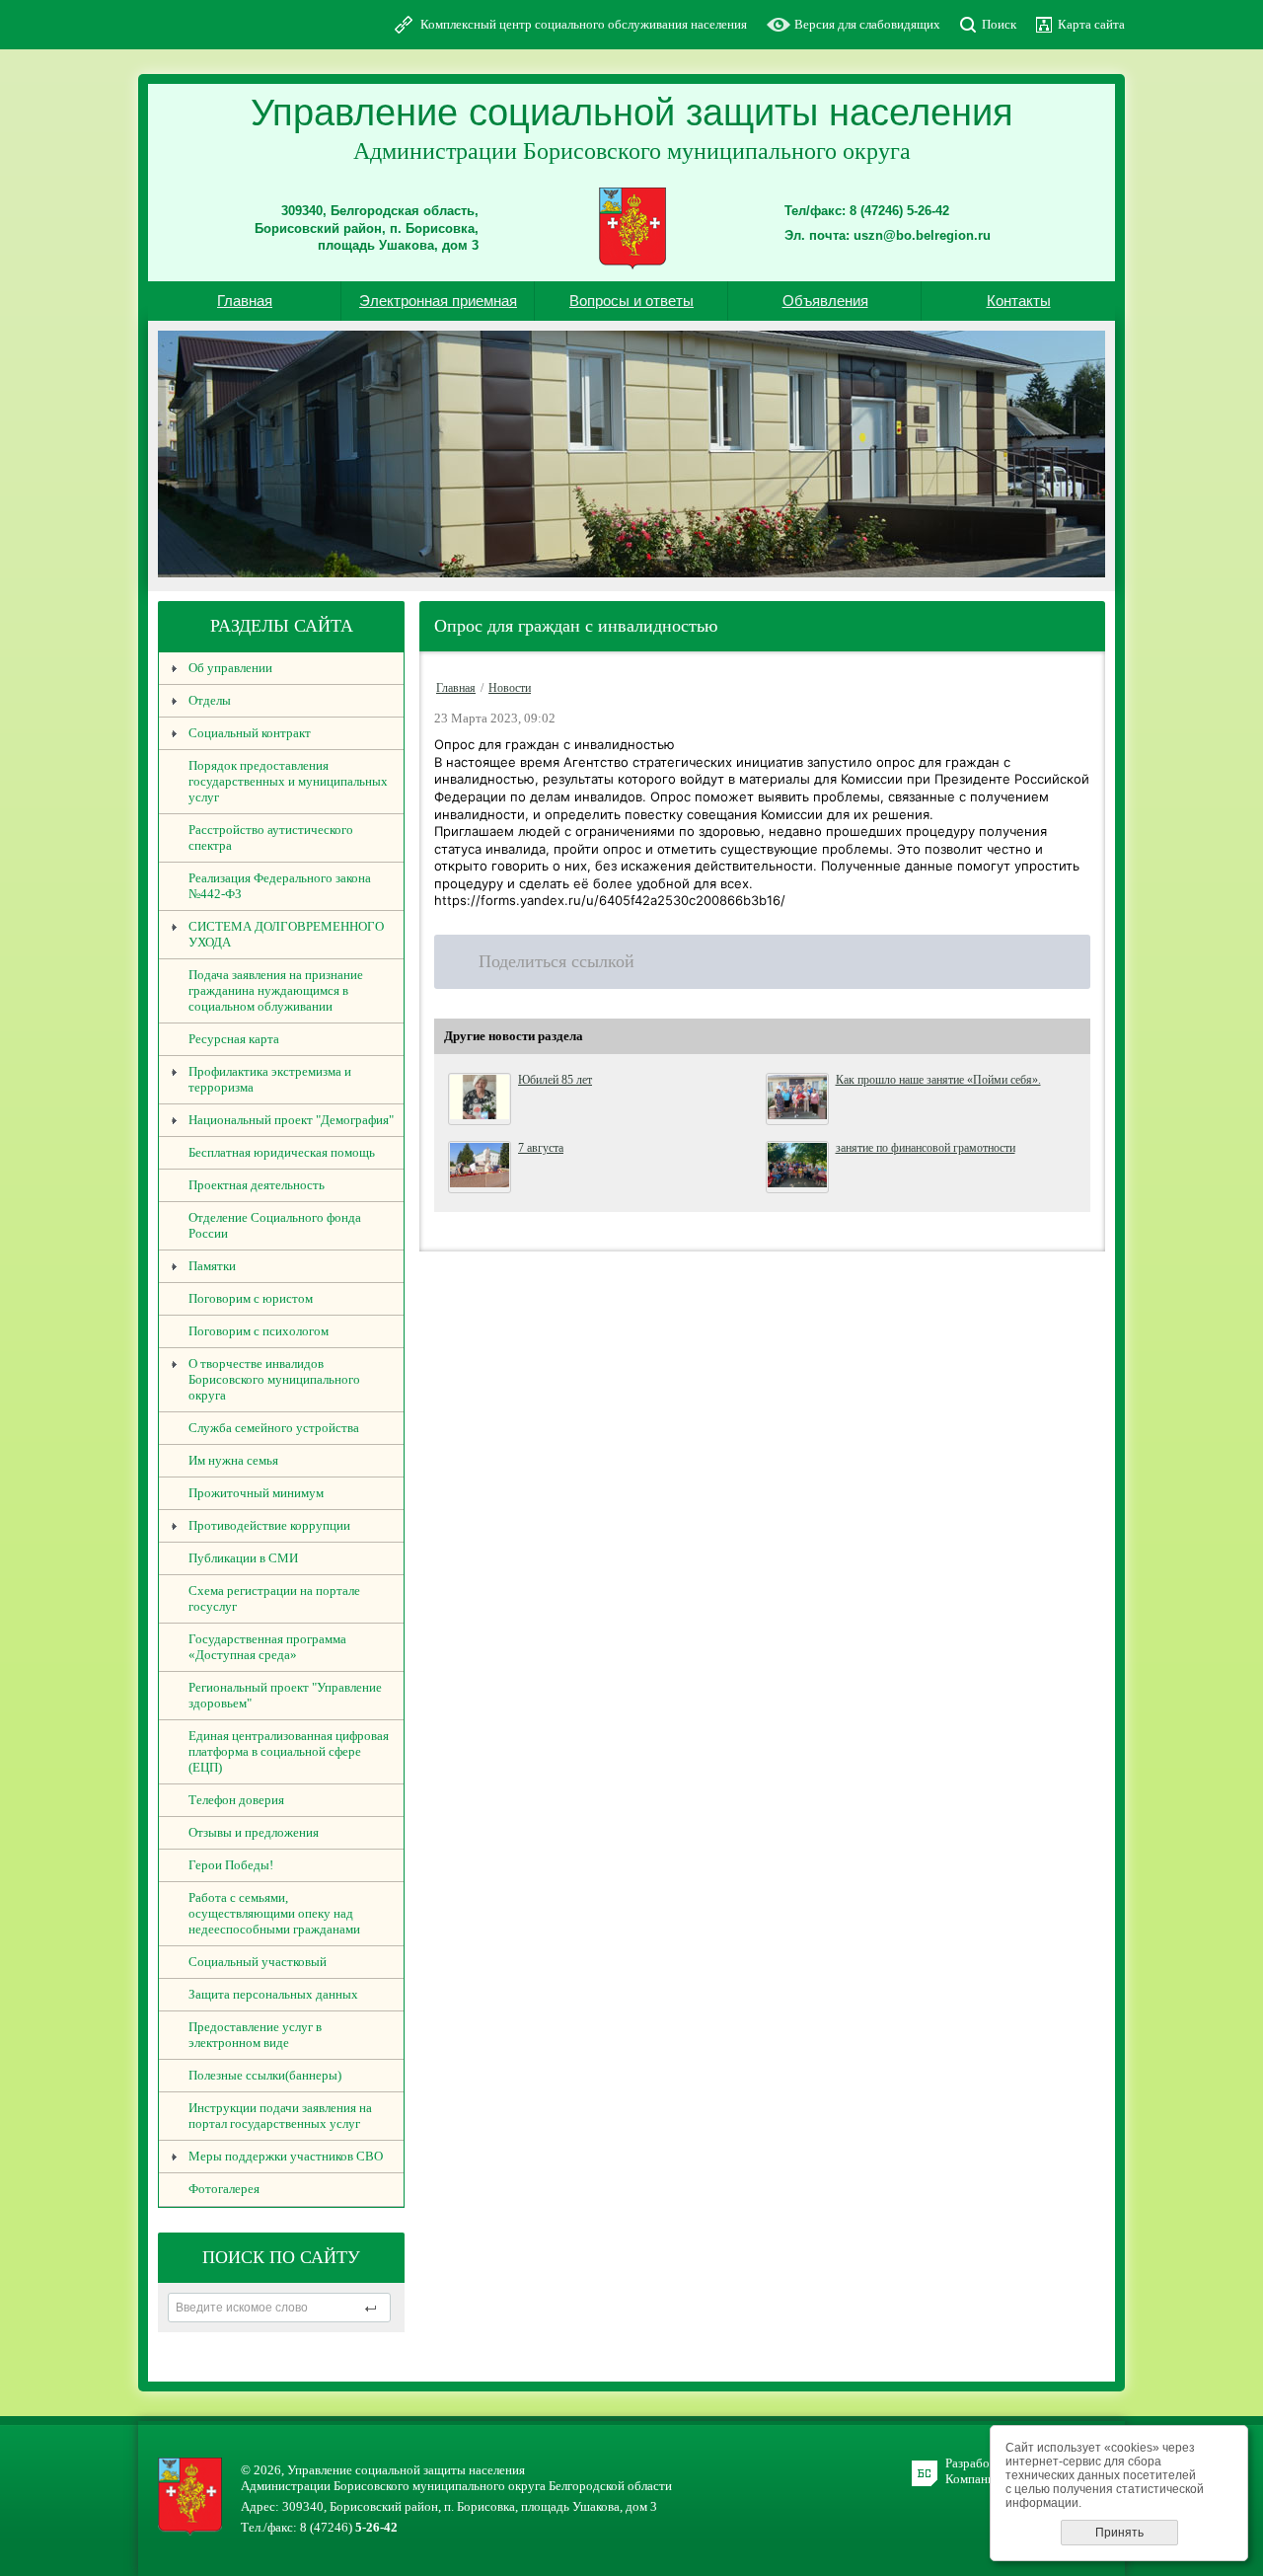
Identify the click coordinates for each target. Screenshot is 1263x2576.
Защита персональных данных (273, 1994)
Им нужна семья (233, 1460)
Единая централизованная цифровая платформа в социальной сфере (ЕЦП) (289, 1751)
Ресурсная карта (234, 1039)
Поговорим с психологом (259, 1331)
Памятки (212, 1266)
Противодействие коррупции (269, 1525)
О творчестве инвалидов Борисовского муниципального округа (274, 1379)
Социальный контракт (250, 733)
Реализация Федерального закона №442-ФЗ (280, 886)
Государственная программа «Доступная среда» (267, 1647)
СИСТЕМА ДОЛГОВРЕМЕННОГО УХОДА (286, 934)
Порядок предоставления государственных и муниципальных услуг (288, 781)
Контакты (1019, 301)
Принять (1119, 2533)
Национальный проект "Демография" (291, 1120)
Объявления (825, 301)
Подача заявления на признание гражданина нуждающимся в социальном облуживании (276, 990)
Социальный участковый (258, 1962)
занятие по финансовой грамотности (926, 1148)
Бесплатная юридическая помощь (282, 1152)
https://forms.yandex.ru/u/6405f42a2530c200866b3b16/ (610, 900)
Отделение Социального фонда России (275, 1225)
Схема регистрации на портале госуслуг (274, 1598)
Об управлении (230, 668)
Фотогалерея (224, 2189)
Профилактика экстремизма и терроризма (270, 1079)
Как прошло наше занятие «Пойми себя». (938, 1080)
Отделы (210, 700)
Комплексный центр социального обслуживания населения (584, 24)
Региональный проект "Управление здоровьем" (285, 1695)
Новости (510, 688)
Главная (245, 301)
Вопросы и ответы (631, 301)
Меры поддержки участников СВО (286, 2156)
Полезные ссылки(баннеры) (265, 2075)
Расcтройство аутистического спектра (271, 837)
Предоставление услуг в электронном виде (255, 2035)
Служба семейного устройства (274, 1428)
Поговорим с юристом (251, 1298)
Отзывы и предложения (254, 1832)
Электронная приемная (438, 301)
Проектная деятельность (257, 1185)
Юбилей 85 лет (555, 1080)
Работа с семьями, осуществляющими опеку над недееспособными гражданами (274, 1913)
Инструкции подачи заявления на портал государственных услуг (280, 2116)
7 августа (541, 1148)
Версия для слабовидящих (867, 24)
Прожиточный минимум (256, 1493)
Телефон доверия (236, 1800)
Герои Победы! (231, 1865)
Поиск (999, 24)
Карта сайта (1091, 24)
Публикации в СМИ (243, 1558)
